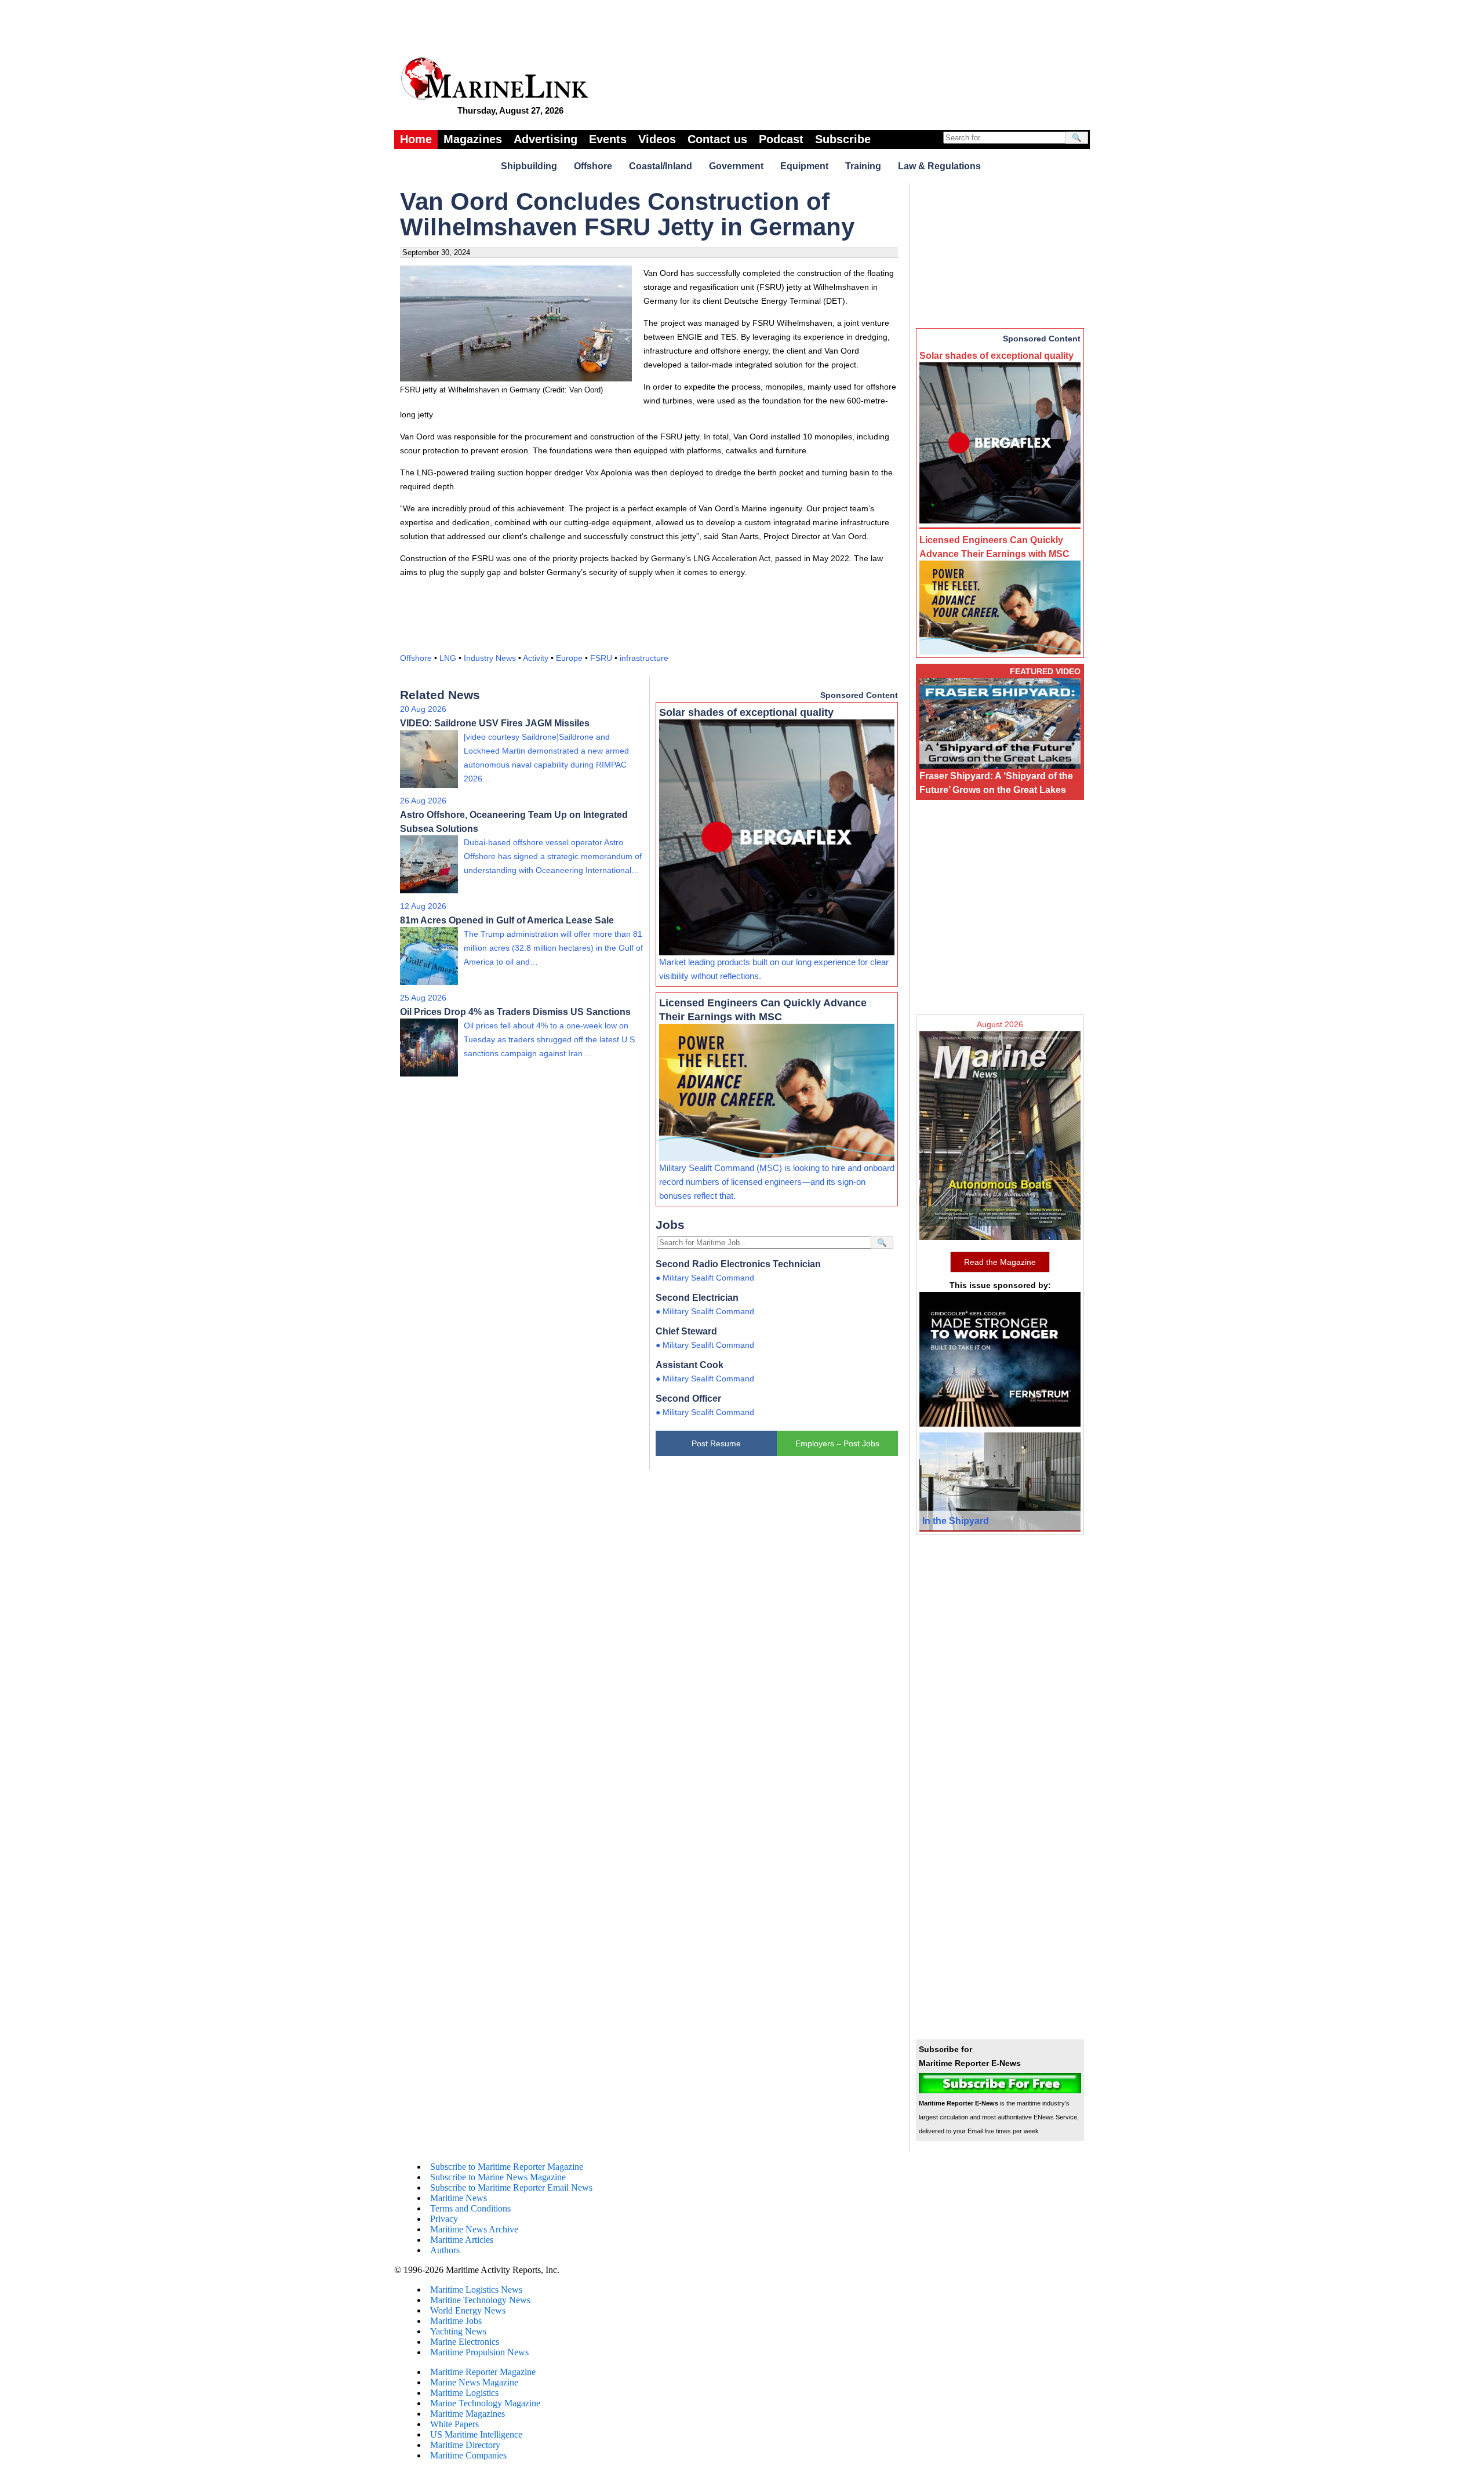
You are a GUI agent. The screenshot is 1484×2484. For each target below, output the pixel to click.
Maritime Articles (462, 2240)
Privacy (444, 2219)
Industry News (490, 658)
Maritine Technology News (480, 2300)
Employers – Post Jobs (837, 1443)
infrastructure (644, 658)
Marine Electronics (465, 2342)
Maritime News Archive (474, 2229)
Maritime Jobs (456, 2321)
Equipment (804, 166)
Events (608, 139)
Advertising (545, 139)
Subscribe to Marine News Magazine (498, 2177)
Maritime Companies (468, 2455)
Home (416, 139)
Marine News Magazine (474, 2382)
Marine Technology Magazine (485, 2403)
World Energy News (468, 2310)
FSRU (601, 658)
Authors (445, 2250)
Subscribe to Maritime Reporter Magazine (507, 2167)
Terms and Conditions (470, 2208)
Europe (569, 658)
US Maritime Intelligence (476, 2434)
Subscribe (843, 139)
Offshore (593, 166)
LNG (448, 658)
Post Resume (716, 1443)
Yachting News (458, 2331)
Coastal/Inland (661, 166)
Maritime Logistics (464, 2393)
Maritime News (459, 2198)
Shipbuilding (529, 166)
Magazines (473, 139)
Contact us (717, 139)
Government (736, 166)
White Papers (454, 2424)
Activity (536, 658)
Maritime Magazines (468, 2414)
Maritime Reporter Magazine (483, 2372)
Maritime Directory (465, 2445)
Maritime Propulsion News (479, 2352)
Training (863, 166)
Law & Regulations (939, 166)
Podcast (781, 139)
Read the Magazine (1000, 1262)
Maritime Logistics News (476, 2290)
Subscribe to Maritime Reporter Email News (511, 2187)
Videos (657, 139)
